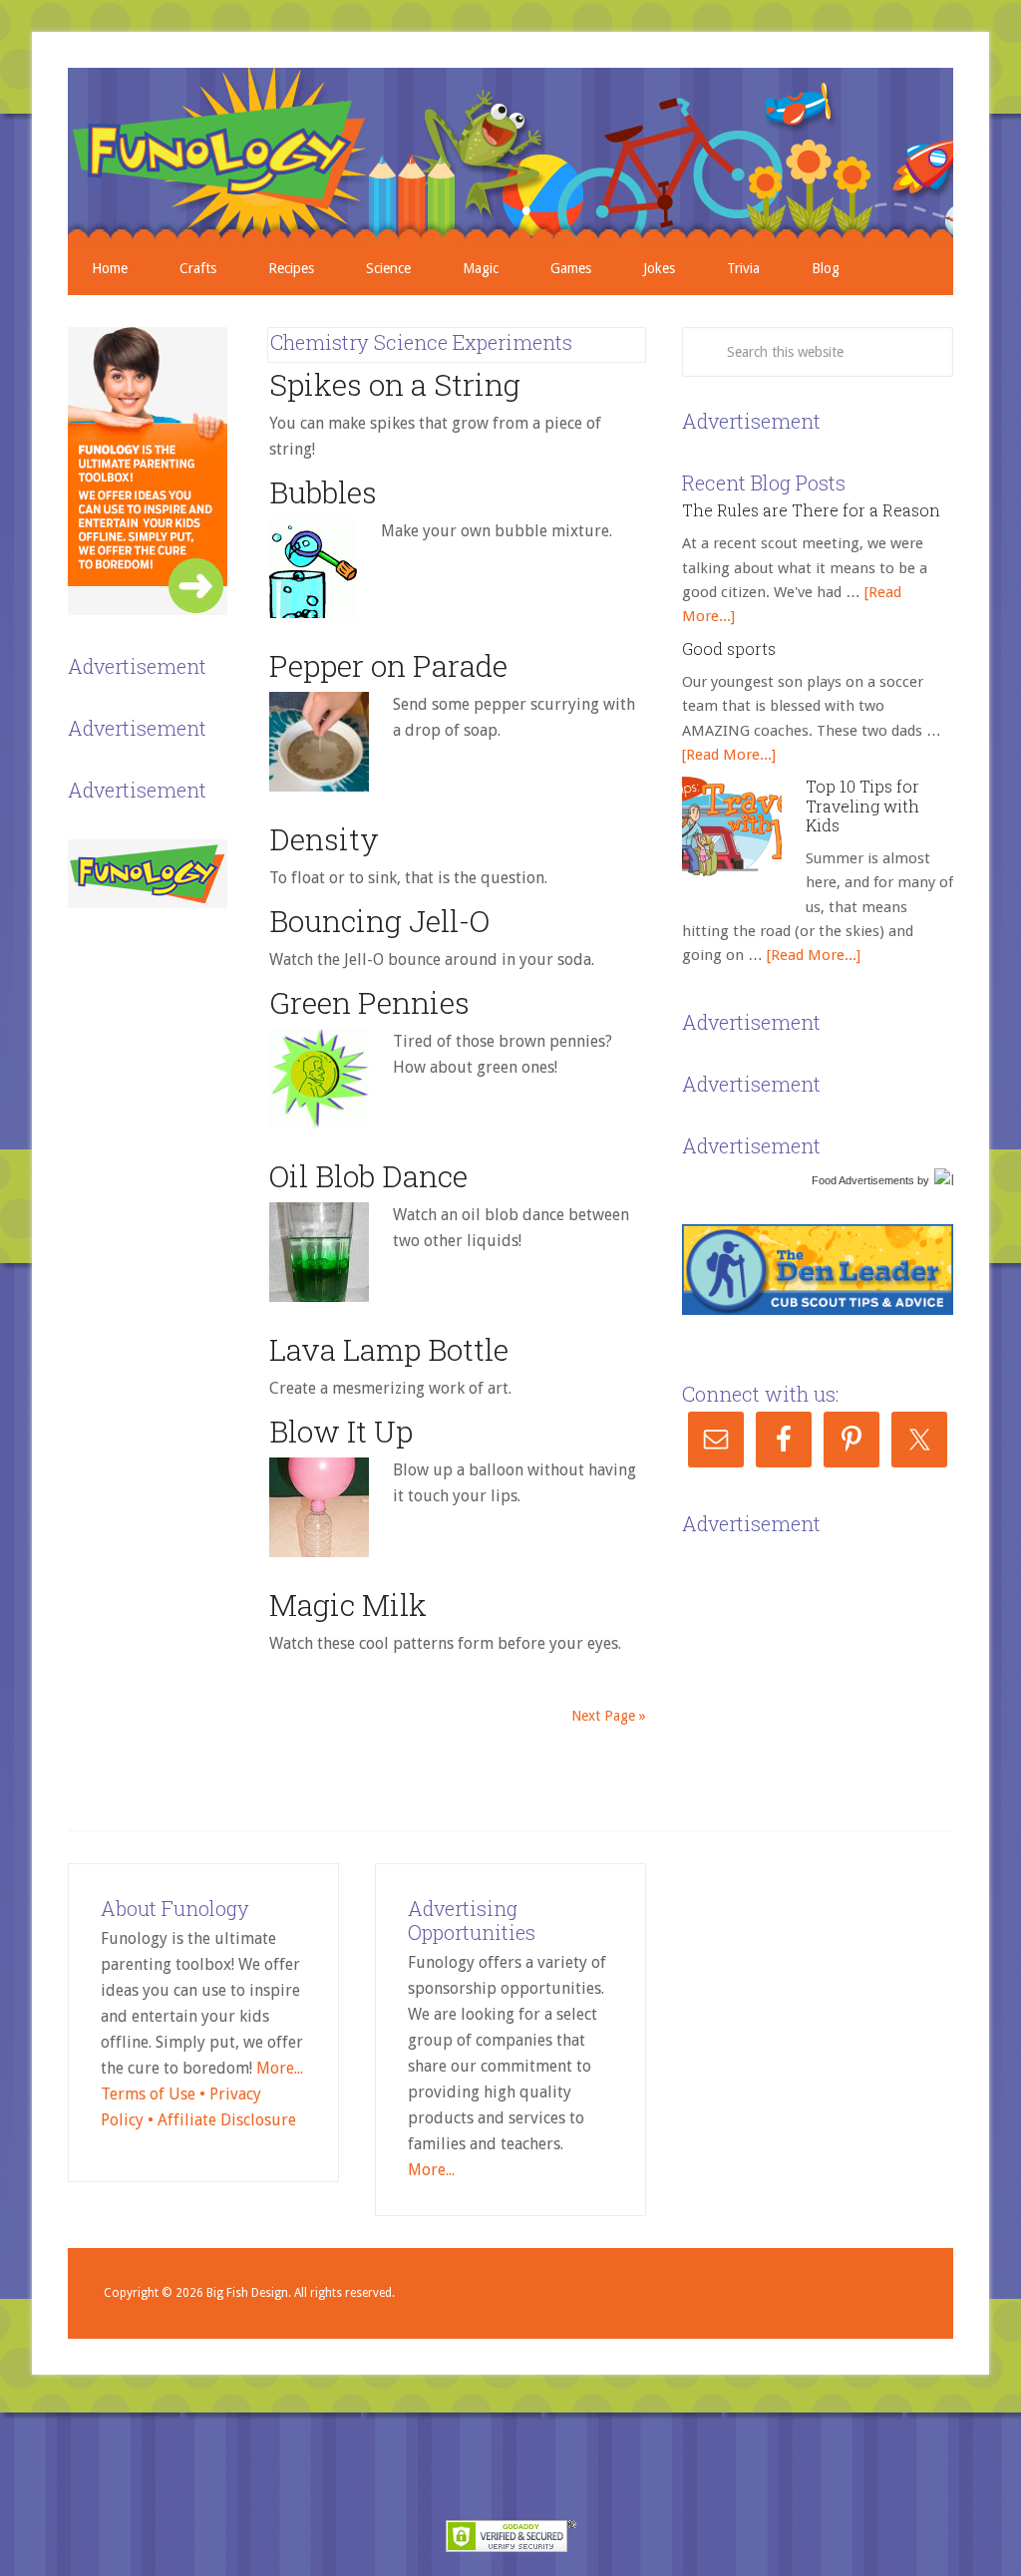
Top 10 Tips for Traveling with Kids (862, 805)
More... (280, 2068)
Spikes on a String (395, 384)
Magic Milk (348, 1605)
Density (324, 839)
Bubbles (323, 492)
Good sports (729, 648)
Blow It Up (341, 1431)
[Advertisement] (832, 1666)
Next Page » (609, 1716)
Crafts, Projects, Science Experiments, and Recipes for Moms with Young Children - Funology (510, 155)
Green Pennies (369, 1002)
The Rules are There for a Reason (811, 510)
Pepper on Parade (388, 665)
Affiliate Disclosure (227, 2120)
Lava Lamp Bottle (389, 1349)
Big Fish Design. (249, 2293)
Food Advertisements (863, 1180)
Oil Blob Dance (368, 1176)
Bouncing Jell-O (379, 921)
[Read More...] (729, 755)
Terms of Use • (155, 2094)
